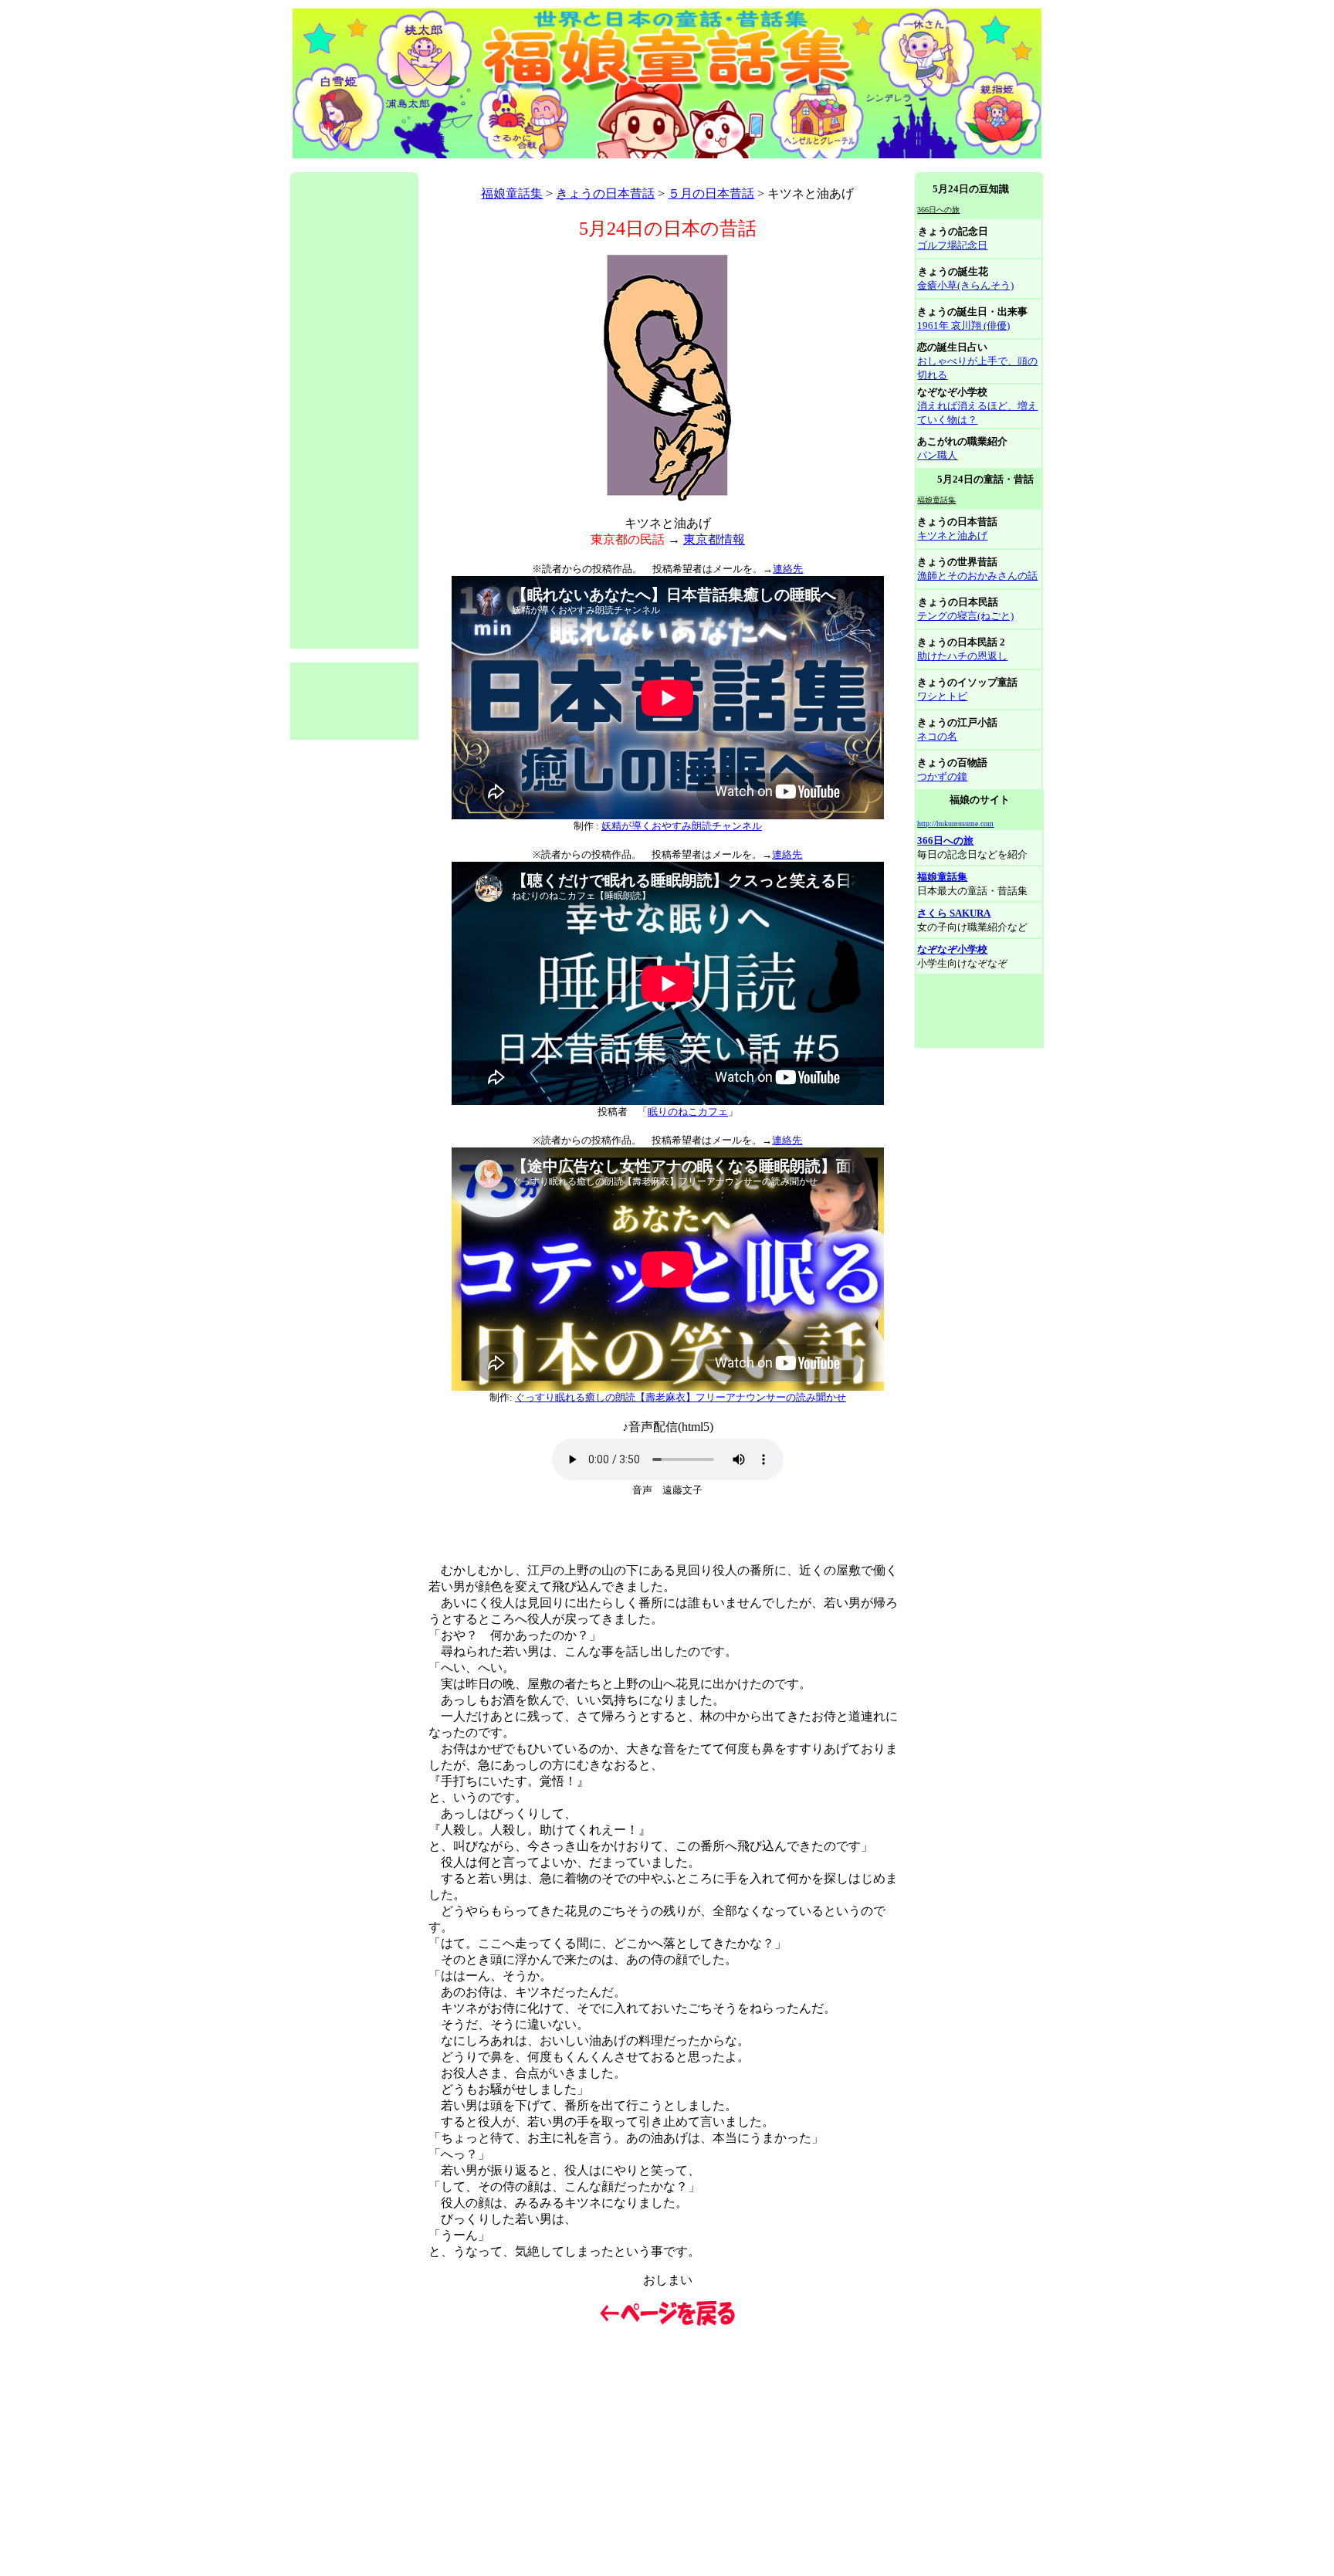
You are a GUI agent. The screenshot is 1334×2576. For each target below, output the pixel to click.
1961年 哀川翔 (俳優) (963, 325)
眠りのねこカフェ (688, 1112)
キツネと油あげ (952, 536)
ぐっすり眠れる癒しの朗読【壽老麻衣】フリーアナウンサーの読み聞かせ (681, 1397)
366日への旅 (945, 841)
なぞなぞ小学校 (952, 949)
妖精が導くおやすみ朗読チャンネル (682, 826)
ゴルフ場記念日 (952, 245)
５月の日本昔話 (711, 193)
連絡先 (788, 569)
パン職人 (937, 455)
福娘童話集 (512, 193)
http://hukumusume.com (955, 824)
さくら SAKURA (954, 913)
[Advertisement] (571, 166)
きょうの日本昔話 (605, 193)
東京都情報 (714, 539)
